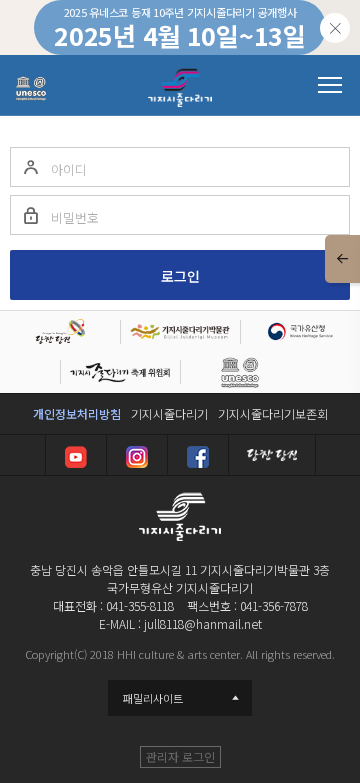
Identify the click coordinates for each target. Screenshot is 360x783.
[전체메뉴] (330, 85)
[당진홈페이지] (272, 455)
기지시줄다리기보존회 (273, 413)
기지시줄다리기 (169, 413)
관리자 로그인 (180, 756)
